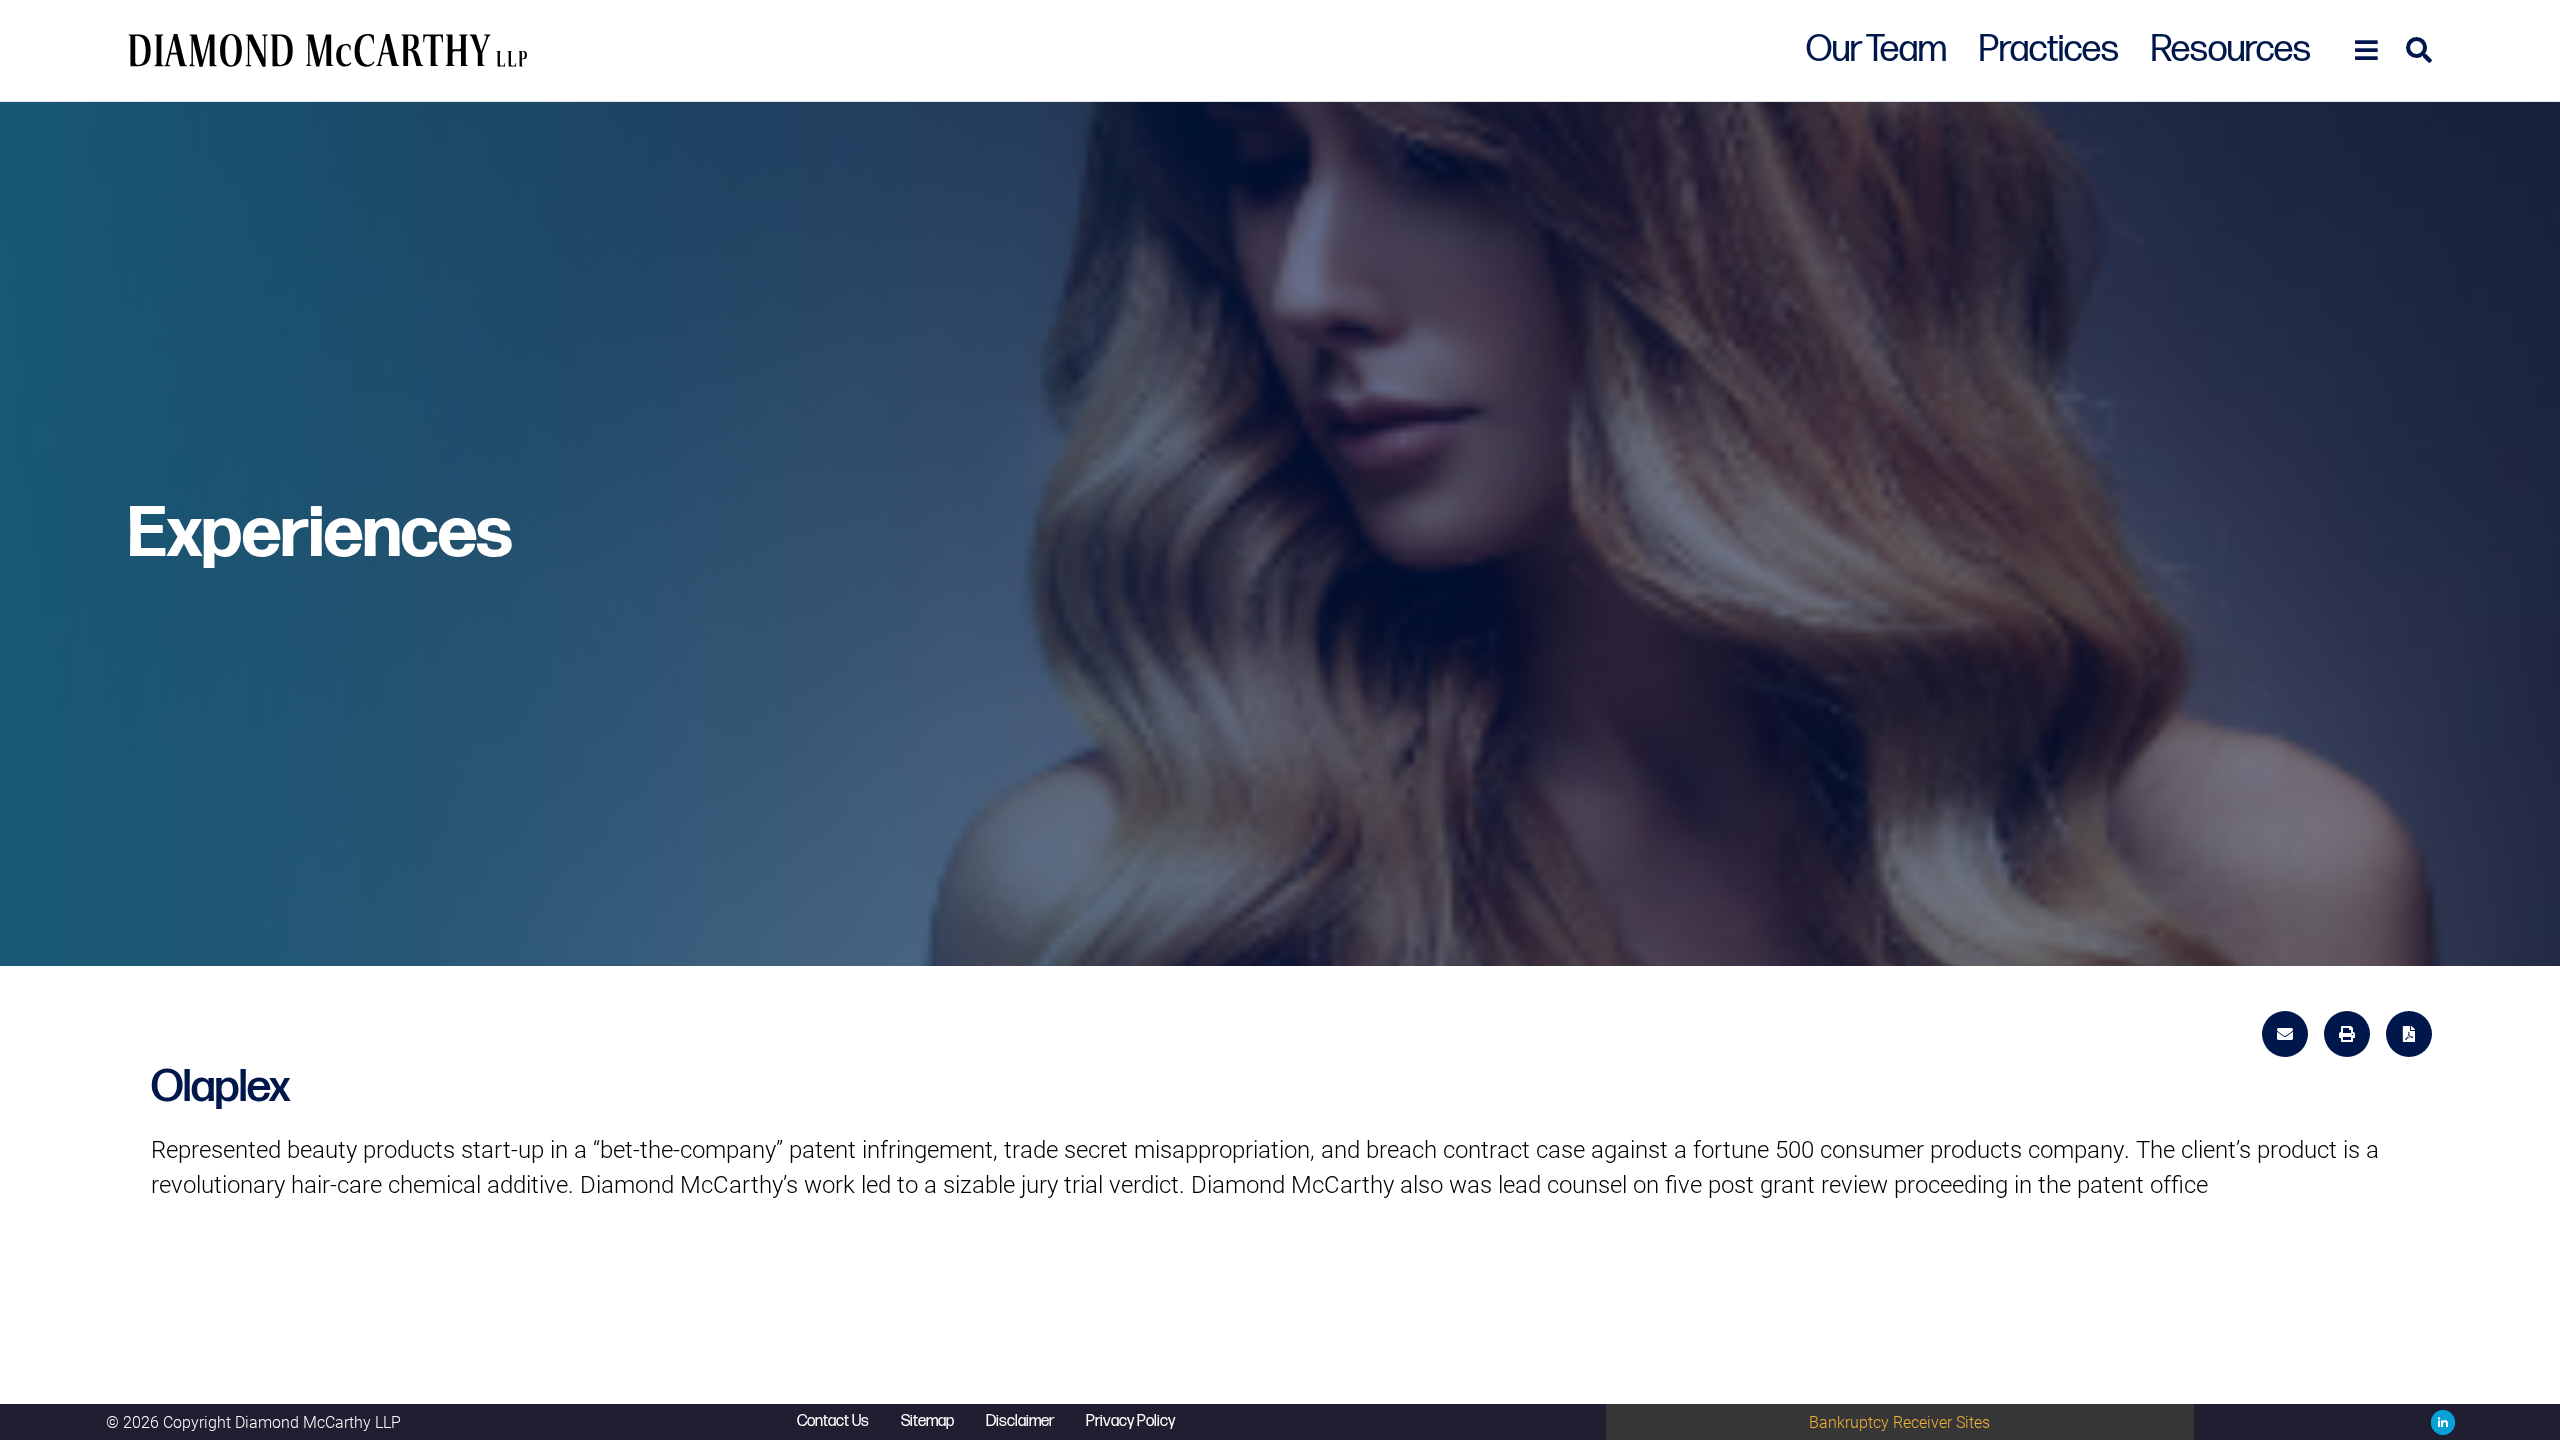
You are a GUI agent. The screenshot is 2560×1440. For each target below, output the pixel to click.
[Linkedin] (2439, 1422)
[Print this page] (2350, 1031)
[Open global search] (2413, 50)
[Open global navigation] (2360, 50)
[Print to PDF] (2409, 1034)
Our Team (1876, 50)
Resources (2231, 50)
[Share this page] (2288, 1031)
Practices (2049, 50)
